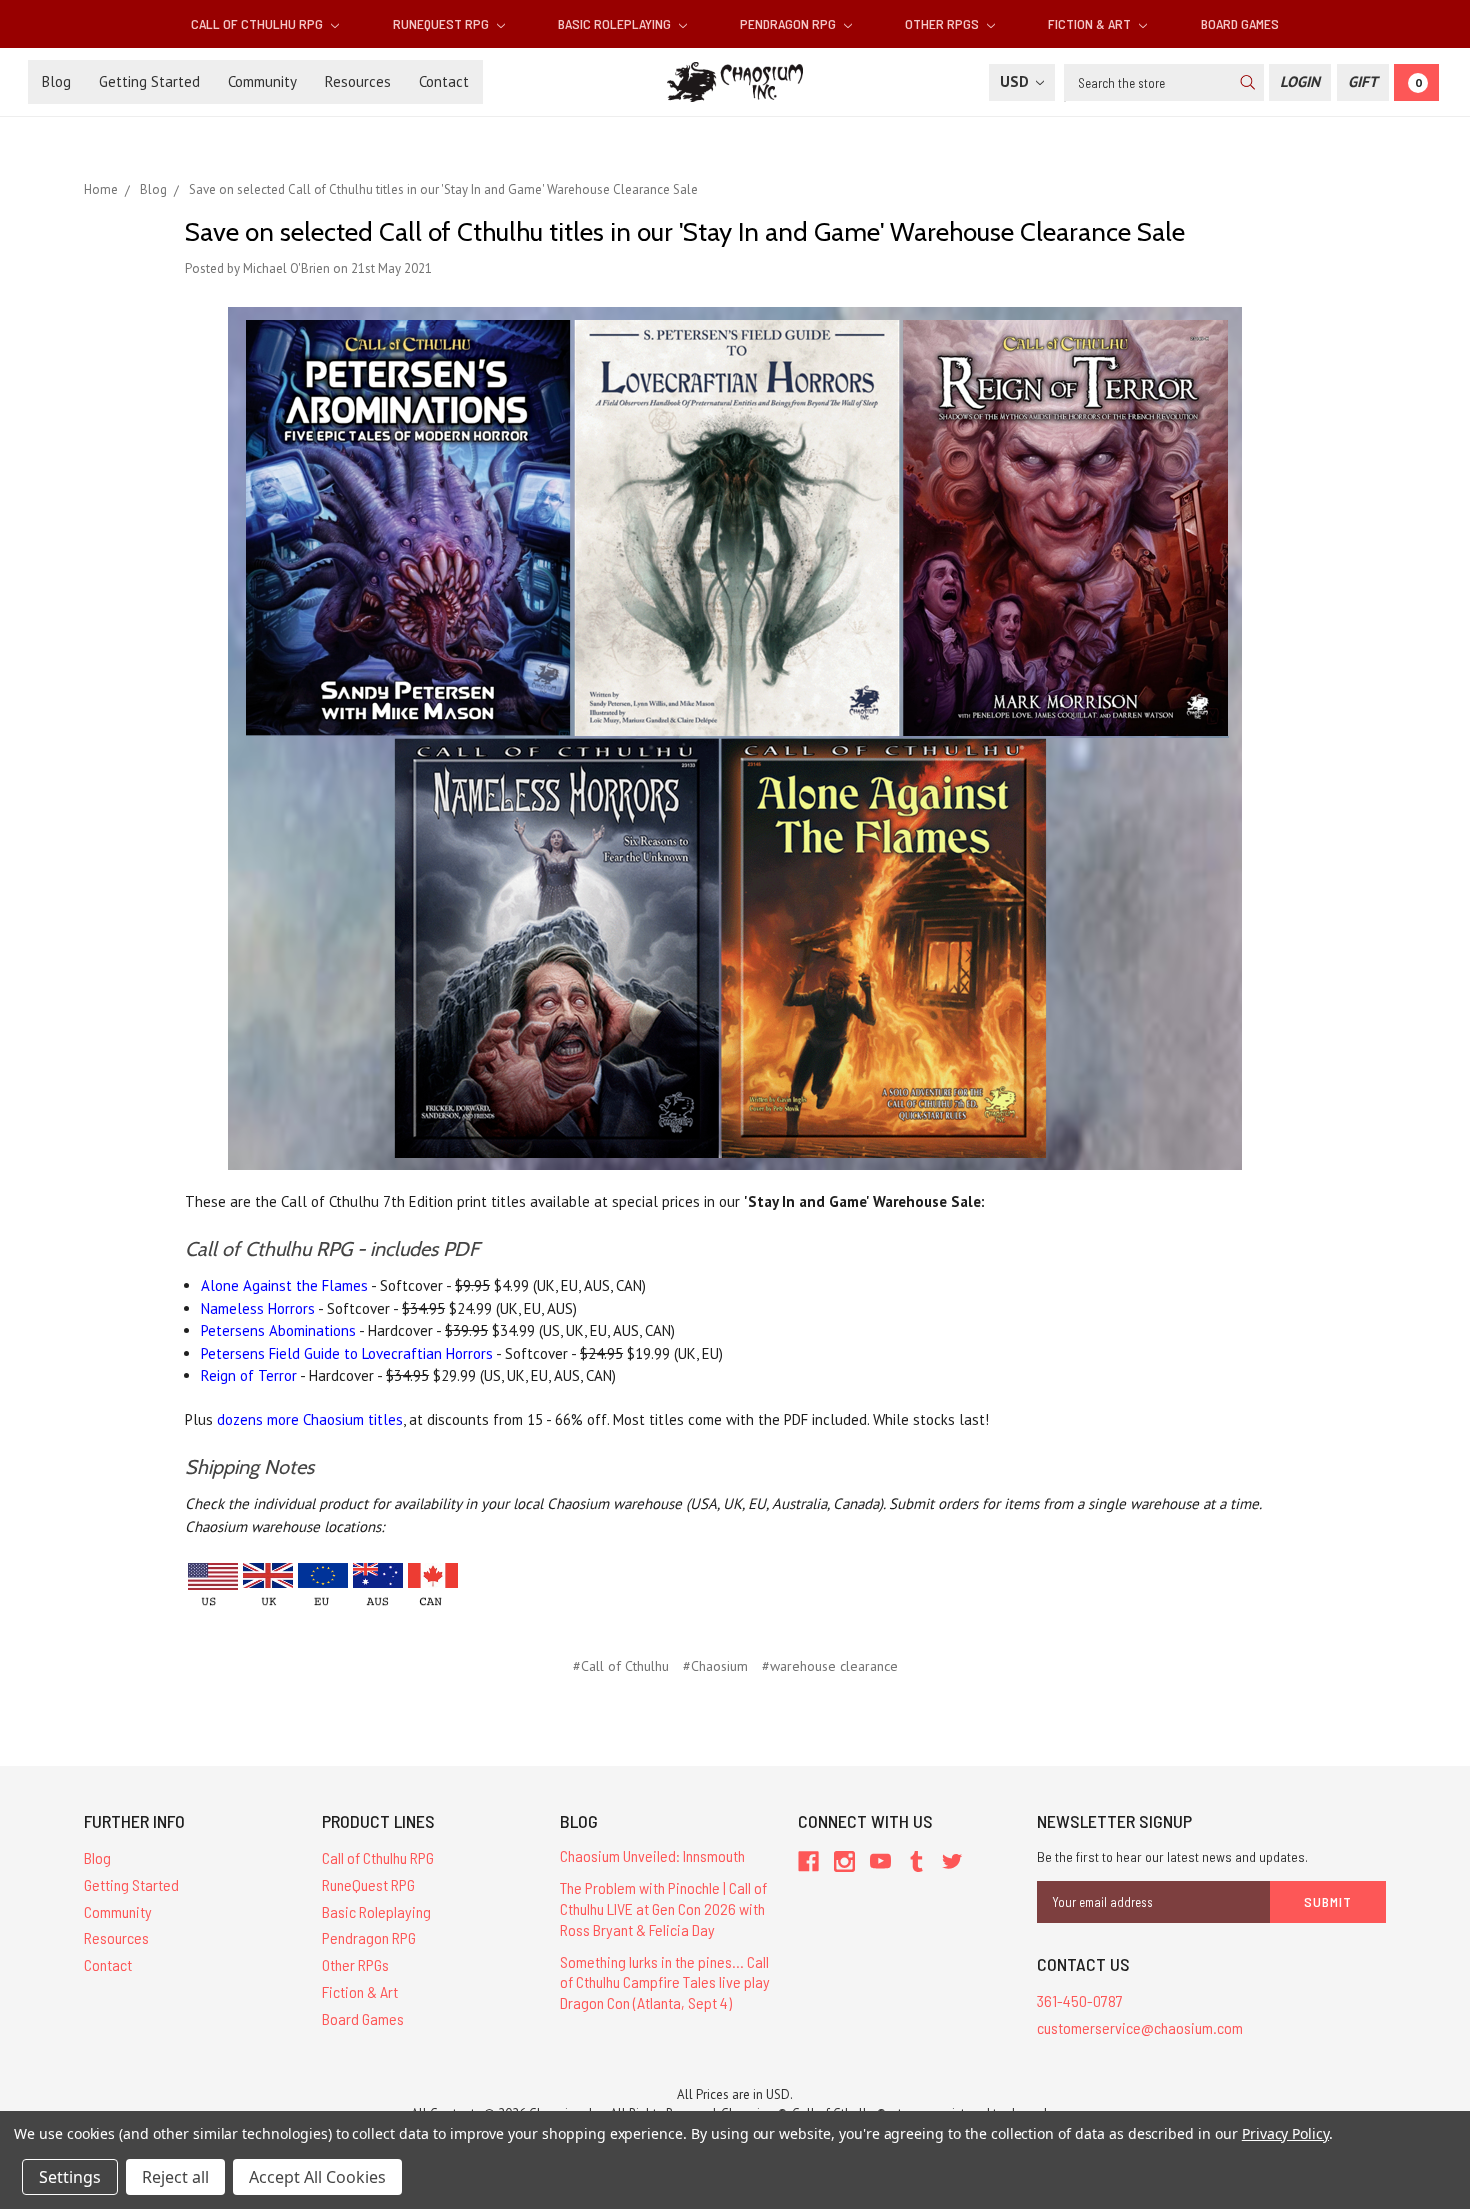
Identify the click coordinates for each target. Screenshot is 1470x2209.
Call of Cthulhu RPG (258, 23)
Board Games (1240, 23)
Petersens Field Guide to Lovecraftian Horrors (347, 1353)
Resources (358, 81)
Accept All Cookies (317, 2177)
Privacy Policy (1285, 2133)
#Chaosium (715, 1666)
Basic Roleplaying (616, 23)
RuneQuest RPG (442, 23)
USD (1016, 81)
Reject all (175, 2177)
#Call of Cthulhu (621, 1666)
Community (262, 81)
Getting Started (149, 81)
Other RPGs (943, 23)
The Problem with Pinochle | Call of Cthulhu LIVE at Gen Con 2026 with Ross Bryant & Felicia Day (663, 1908)
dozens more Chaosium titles (310, 1419)
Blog (56, 81)
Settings (70, 2177)
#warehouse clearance (830, 1666)
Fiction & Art (1091, 23)
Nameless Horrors (258, 1308)
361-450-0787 (1080, 2000)
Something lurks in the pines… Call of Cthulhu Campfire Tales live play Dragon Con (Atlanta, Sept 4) (665, 1982)
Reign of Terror (249, 1375)
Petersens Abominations (278, 1330)
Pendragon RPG (789, 23)
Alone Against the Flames (284, 1285)
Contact (444, 81)
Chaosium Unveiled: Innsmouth (652, 1855)
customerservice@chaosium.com (1140, 2027)
